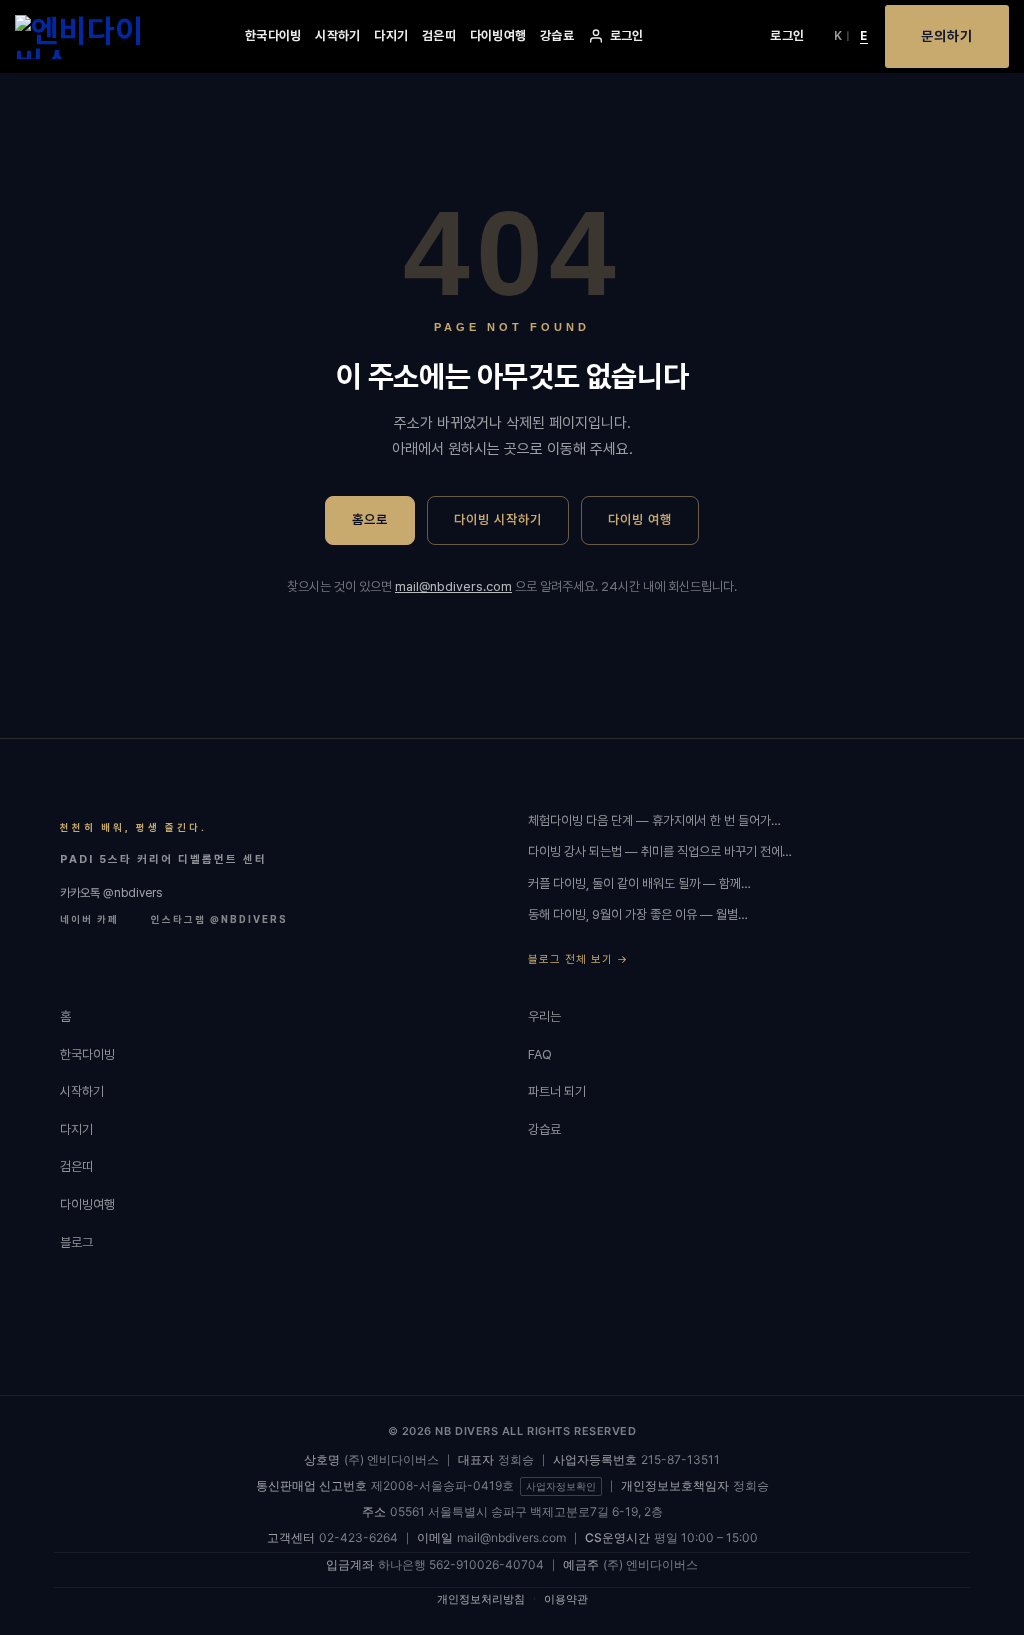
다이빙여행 (498, 35)
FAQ (540, 1054)
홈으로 (370, 519)
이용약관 (566, 1599)
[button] (787, 36)
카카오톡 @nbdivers (111, 893)
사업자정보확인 (561, 1486)
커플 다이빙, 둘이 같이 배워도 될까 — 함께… (639, 883)
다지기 (391, 35)
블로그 (76, 1242)
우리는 (544, 1016)
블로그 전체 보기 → (578, 959)
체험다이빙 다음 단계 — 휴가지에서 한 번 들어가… (654, 820)
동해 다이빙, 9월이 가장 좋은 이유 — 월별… (638, 914)
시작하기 (337, 35)
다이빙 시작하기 (498, 519)
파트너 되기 (557, 1091)
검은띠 (439, 35)
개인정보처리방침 (481, 1599)
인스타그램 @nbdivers (219, 919)
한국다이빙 (273, 35)
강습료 (557, 35)
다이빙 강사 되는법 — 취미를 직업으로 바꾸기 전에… (660, 851)
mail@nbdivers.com (453, 586)
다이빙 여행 (640, 519)
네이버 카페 (89, 919)
